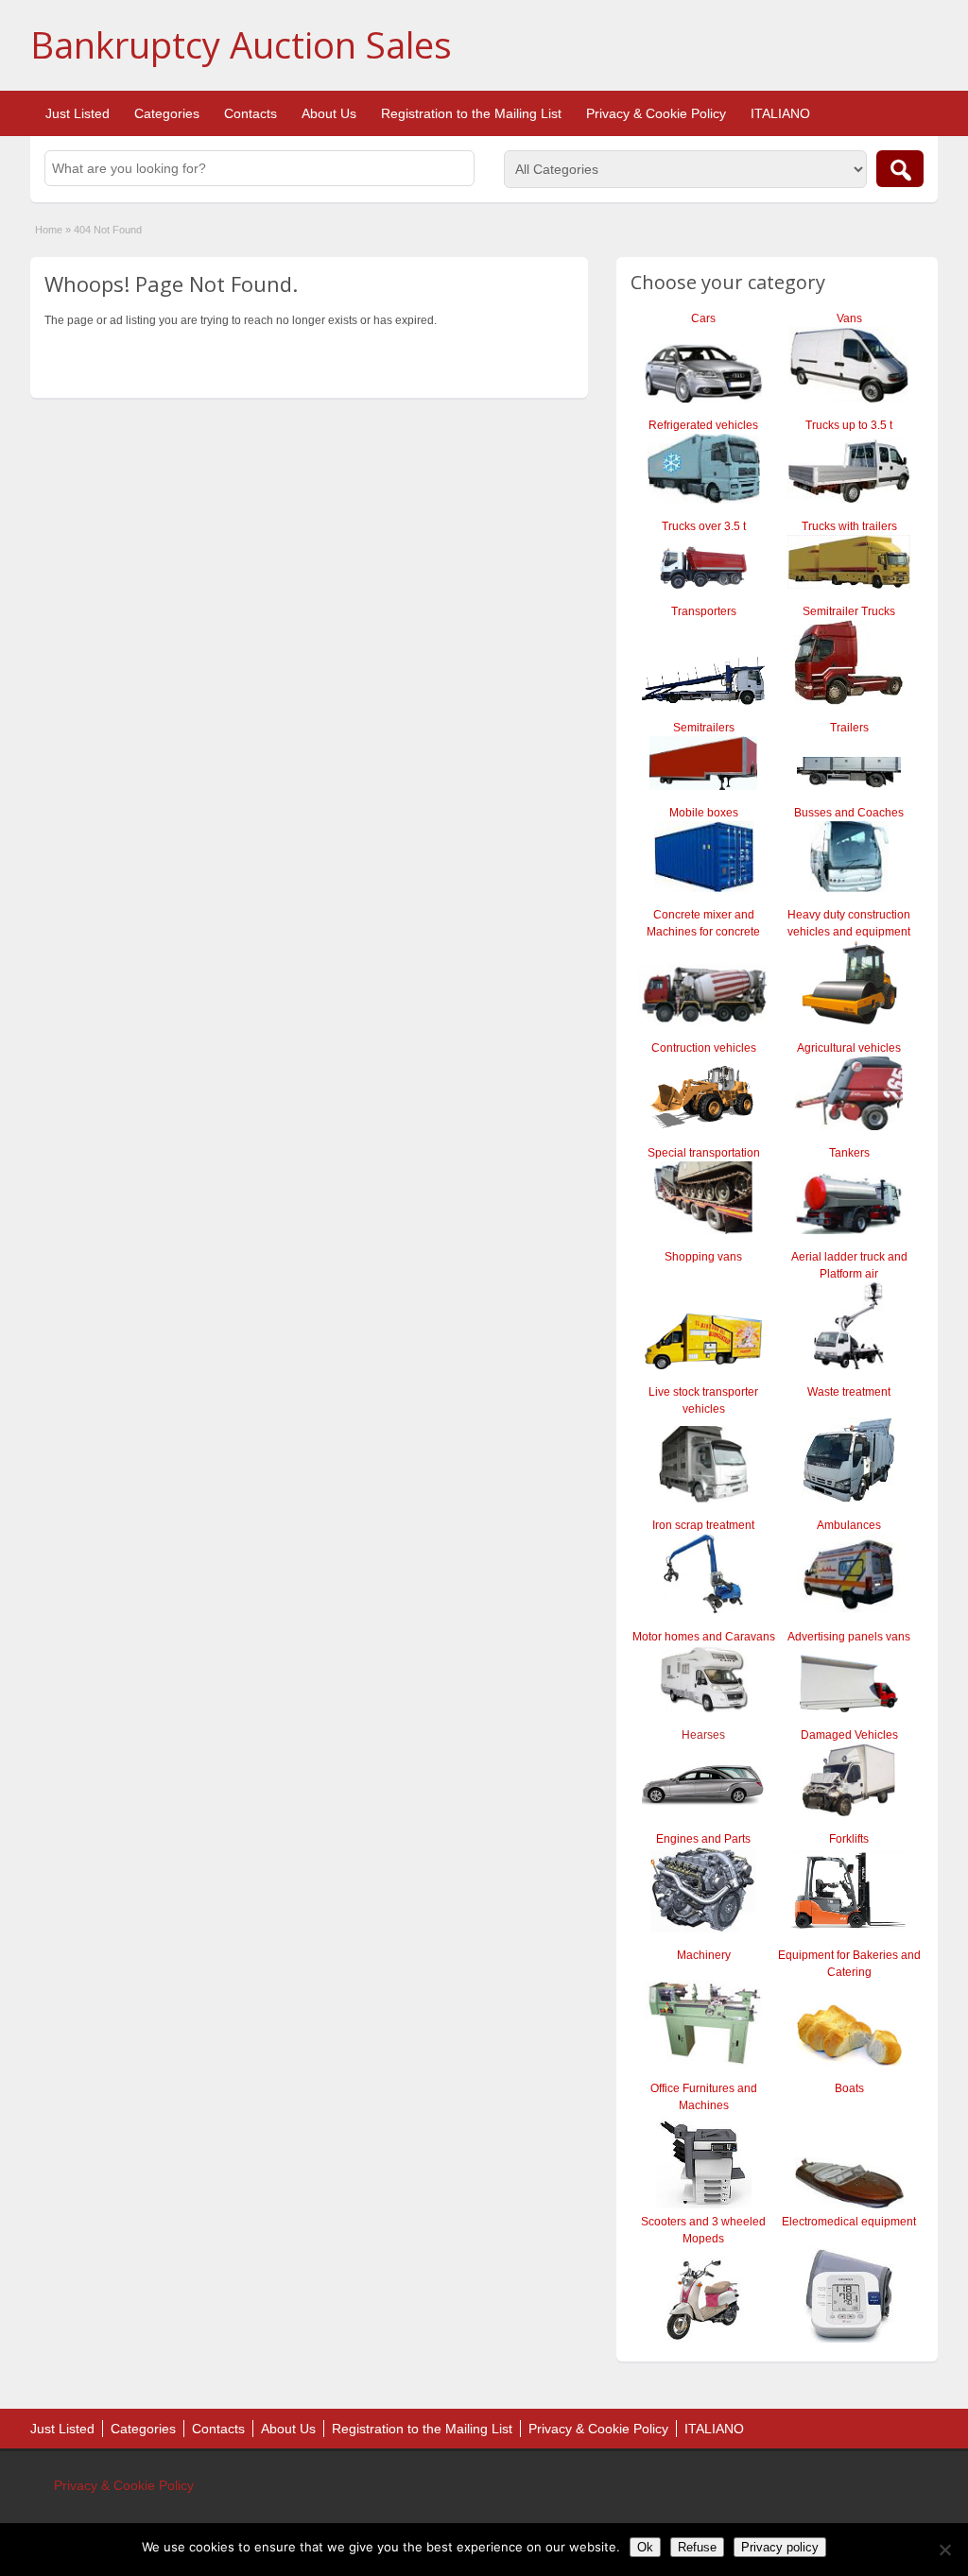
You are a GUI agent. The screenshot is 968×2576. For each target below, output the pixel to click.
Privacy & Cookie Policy (656, 113)
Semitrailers (704, 728)
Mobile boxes (704, 813)
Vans (849, 318)
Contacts (251, 113)
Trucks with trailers (849, 526)
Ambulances (849, 1525)
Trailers (849, 728)
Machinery (704, 1955)
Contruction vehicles (704, 1048)
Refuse (697, 2547)
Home (49, 230)
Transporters (704, 611)
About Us (329, 113)
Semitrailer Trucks (849, 611)
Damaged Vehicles (849, 1735)
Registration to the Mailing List (471, 113)
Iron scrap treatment (703, 1525)
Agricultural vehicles (849, 1048)
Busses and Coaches (849, 813)
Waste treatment (849, 1392)
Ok (645, 2547)
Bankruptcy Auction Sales (241, 44)
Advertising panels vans (849, 1637)
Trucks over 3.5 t (704, 526)
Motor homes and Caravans (704, 1637)
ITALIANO (780, 113)
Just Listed (78, 113)
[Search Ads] (900, 169)
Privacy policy (780, 2547)
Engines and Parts (703, 1839)
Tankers (849, 1153)
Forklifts (849, 1839)
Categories (167, 113)
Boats (849, 2088)
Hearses (703, 1735)
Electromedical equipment (849, 2222)
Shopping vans (703, 1257)
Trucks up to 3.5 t (849, 425)
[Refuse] (944, 2550)
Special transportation (704, 1153)
